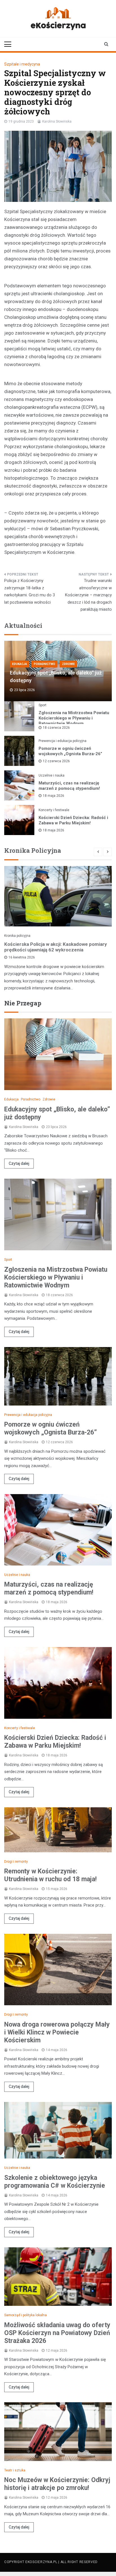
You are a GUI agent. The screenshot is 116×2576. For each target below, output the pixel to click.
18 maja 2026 (53, 796)
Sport (43, 705)
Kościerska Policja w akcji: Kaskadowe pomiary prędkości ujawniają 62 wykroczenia (56, 947)
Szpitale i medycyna (22, 64)
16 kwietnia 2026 (22, 957)
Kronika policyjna (17, 936)
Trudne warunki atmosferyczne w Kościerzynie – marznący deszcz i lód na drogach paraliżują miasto (88, 595)
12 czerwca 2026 (56, 761)
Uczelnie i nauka (52, 775)
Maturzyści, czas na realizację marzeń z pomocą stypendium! (69, 786)
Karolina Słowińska (57, 121)
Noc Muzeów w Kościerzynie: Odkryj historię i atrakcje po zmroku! (57, 2484)
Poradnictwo (44, 664)
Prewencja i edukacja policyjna (63, 741)
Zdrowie (68, 664)
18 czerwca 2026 (56, 728)
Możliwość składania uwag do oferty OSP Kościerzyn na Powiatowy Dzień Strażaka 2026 (57, 2333)
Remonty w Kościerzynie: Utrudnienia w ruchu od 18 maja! (50, 1875)
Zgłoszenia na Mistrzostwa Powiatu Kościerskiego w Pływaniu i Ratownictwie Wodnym (74, 718)
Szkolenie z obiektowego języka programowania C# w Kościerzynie (55, 2182)
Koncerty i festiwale (54, 810)
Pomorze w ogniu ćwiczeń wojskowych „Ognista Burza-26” (70, 751)
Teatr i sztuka (15, 2470)
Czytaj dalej (19, 1163)
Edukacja (20, 664)
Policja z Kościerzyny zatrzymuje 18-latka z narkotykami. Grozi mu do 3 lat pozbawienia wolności (30, 591)
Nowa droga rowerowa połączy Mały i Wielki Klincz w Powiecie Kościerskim (57, 2032)
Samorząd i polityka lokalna (25, 2315)
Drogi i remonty (16, 1862)
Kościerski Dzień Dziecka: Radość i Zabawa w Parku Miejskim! (73, 820)
